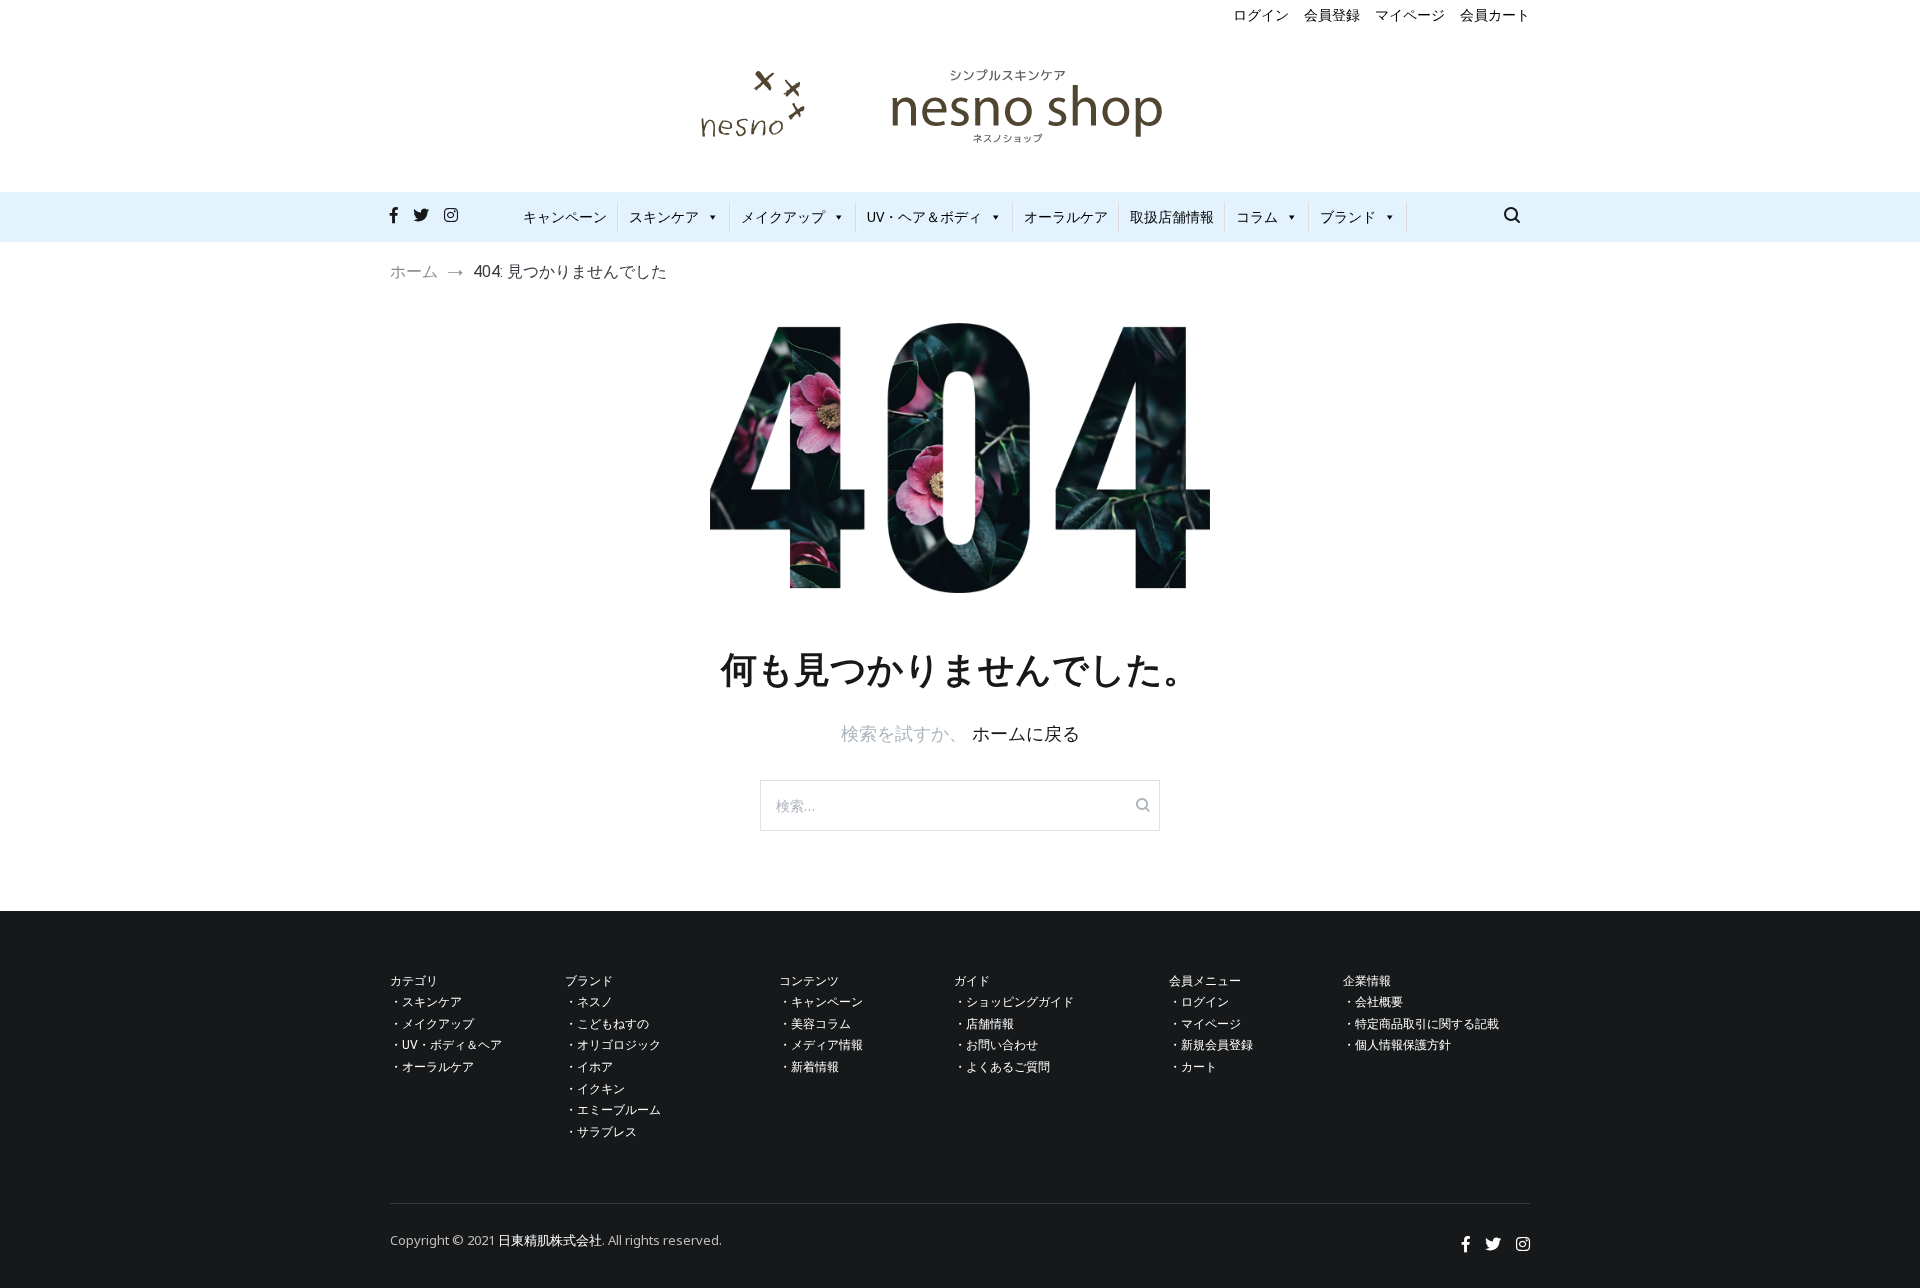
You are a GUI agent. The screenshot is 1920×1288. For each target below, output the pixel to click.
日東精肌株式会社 (550, 1240)
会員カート (1495, 14)
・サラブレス (601, 1132)
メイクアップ (783, 216)
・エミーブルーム (613, 1110)
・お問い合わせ (996, 1045)
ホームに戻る (1026, 733)
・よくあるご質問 (1002, 1067)
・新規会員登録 (1211, 1045)
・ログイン (1199, 1002)
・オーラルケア (432, 1067)
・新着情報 (809, 1067)
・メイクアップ (432, 1024)
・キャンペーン (821, 1002)
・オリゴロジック (613, 1045)
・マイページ (1205, 1024)
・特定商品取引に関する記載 (1421, 1024)
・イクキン (595, 1089)
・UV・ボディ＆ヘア (446, 1045)
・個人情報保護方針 (1397, 1045)
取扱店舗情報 (1172, 216)
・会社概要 (1373, 1002)
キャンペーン (565, 216)
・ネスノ (589, 1002)
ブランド (1348, 216)
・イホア (589, 1067)
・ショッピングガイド (1014, 1002)
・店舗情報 (984, 1024)
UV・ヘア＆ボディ (924, 216)
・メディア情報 (821, 1045)
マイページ (1410, 14)
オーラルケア (1066, 216)
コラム (1257, 216)
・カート (1193, 1067)
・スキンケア (426, 1002)
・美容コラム (815, 1024)
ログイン (1261, 14)
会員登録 (1332, 14)
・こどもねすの (607, 1024)
